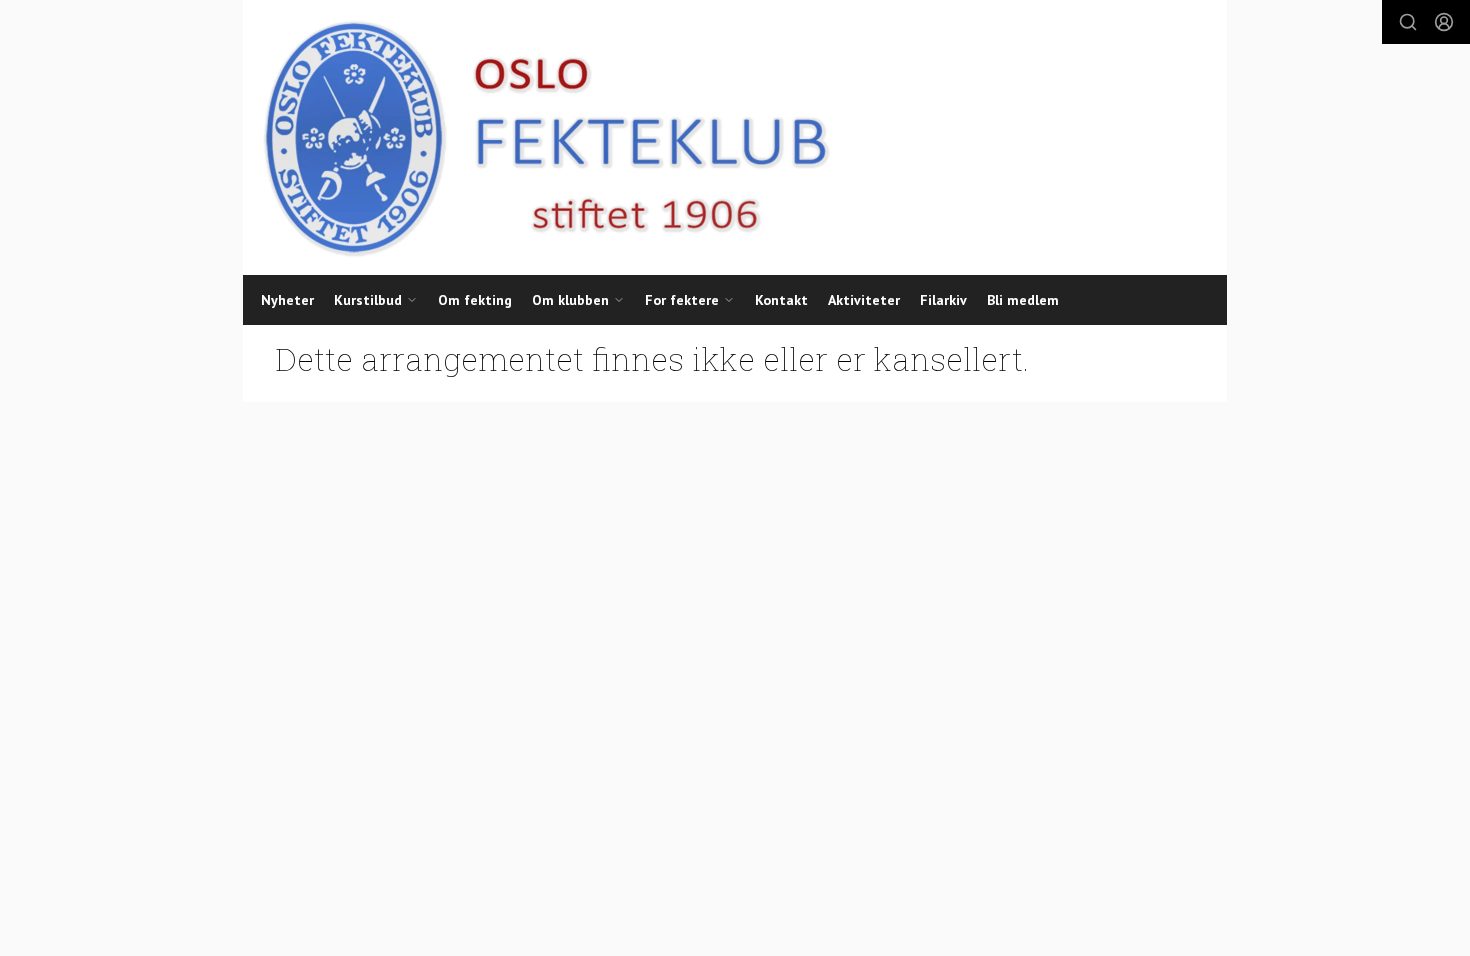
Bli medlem (1023, 300)
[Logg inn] (1444, 22)
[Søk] (1408, 22)
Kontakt (781, 300)
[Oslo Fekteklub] (539, 137)
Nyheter (287, 300)
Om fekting (475, 300)
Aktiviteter (864, 300)
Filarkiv (943, 300)
